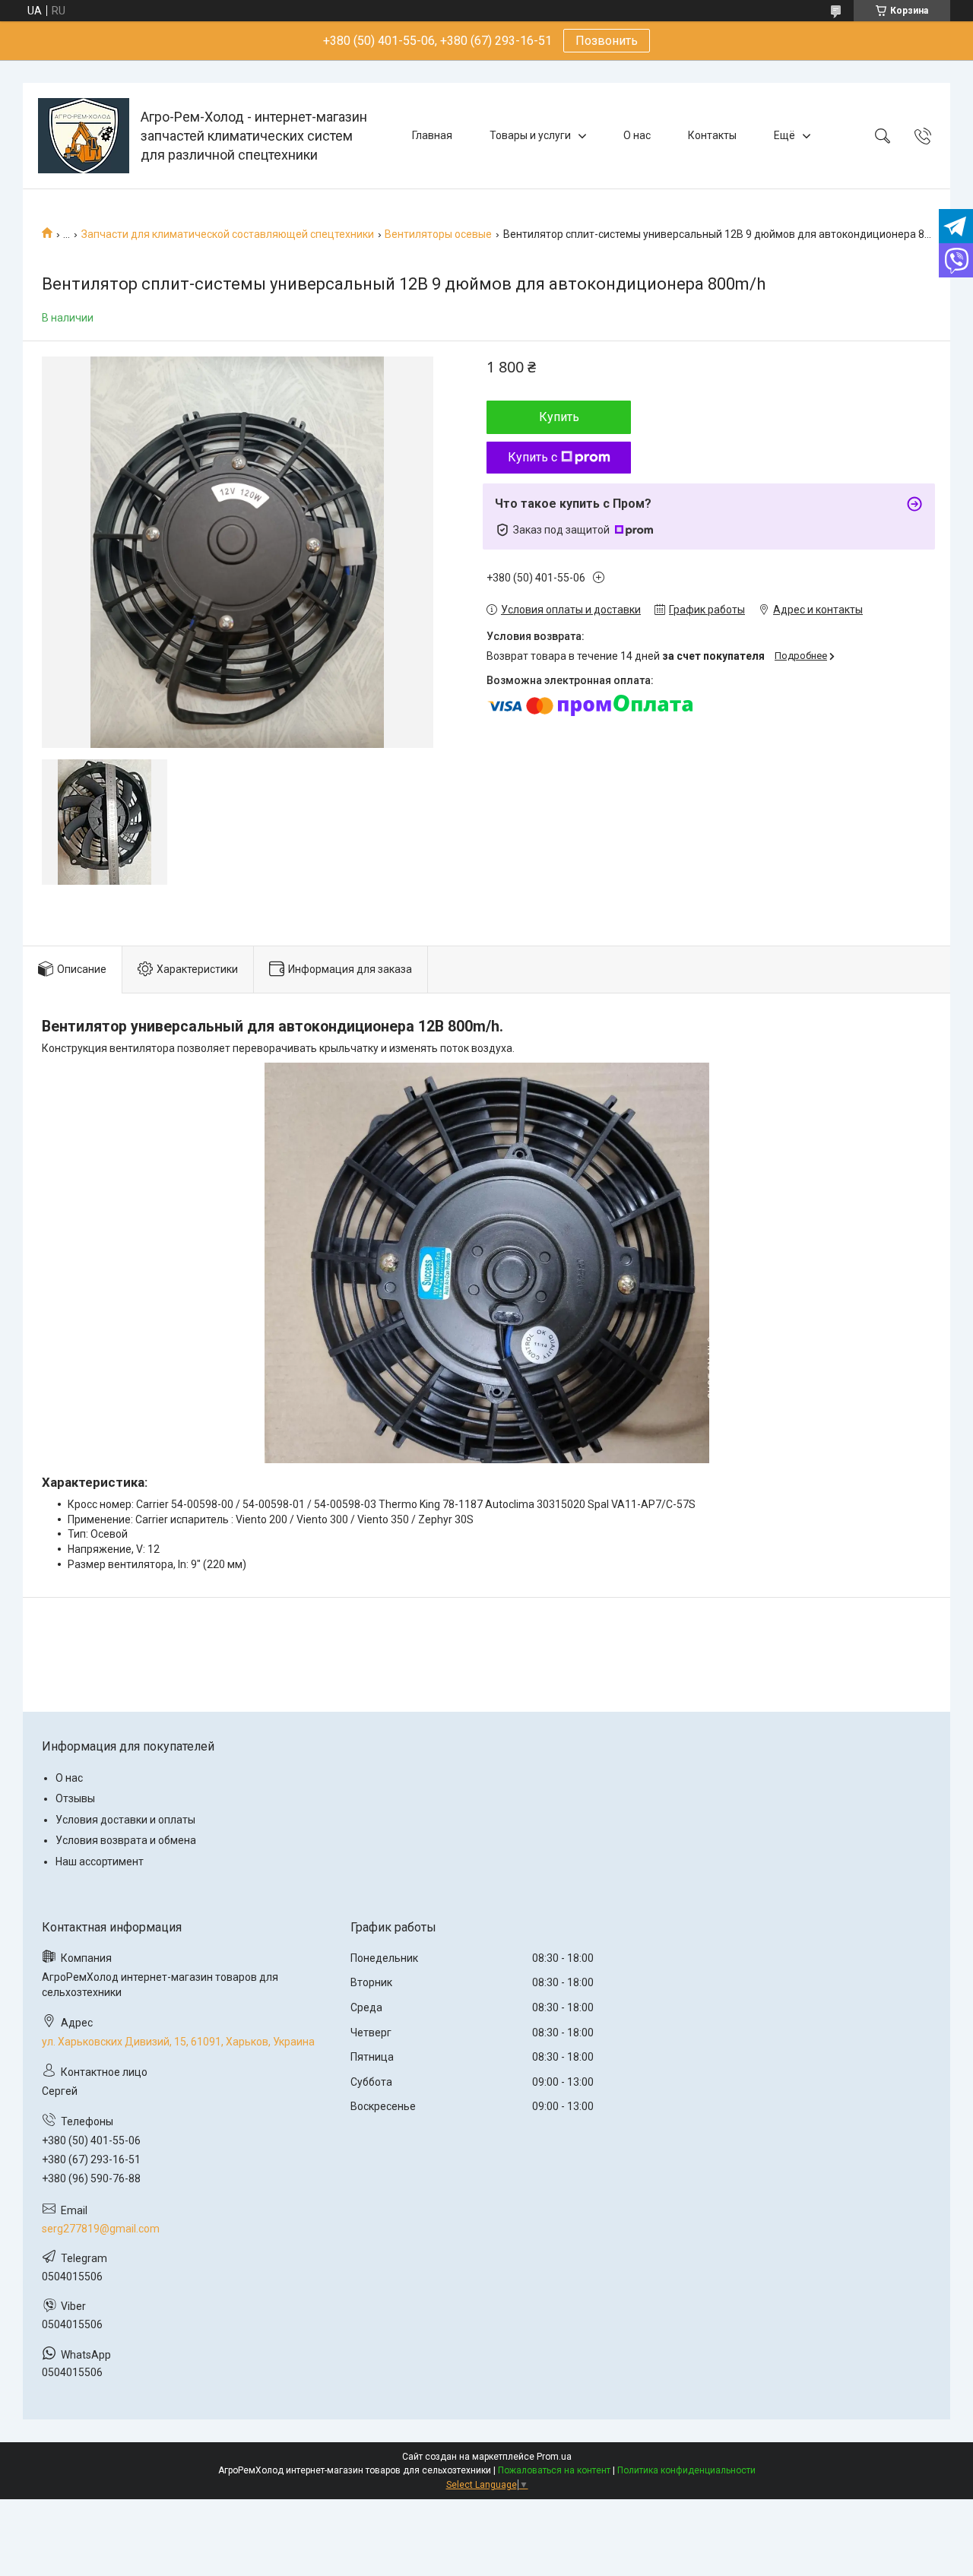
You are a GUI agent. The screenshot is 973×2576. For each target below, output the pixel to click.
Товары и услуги (530, 135)
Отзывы (75, 1798)
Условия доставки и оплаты (125, 1820)
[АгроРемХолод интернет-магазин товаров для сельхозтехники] (84, 136)
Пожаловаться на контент (554, 2470)
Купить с (532, 457)
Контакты (712, 135)
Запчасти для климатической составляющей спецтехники (228, 234)
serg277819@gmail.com (101, 2229)
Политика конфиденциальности (686, 2470)
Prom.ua (554, 2457)
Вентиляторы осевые (438, 234)
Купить (559, 417)
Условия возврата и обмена (126, 1840)
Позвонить (607, 41)
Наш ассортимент (100, 1862)
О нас (637, 135)
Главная (432, 135)
